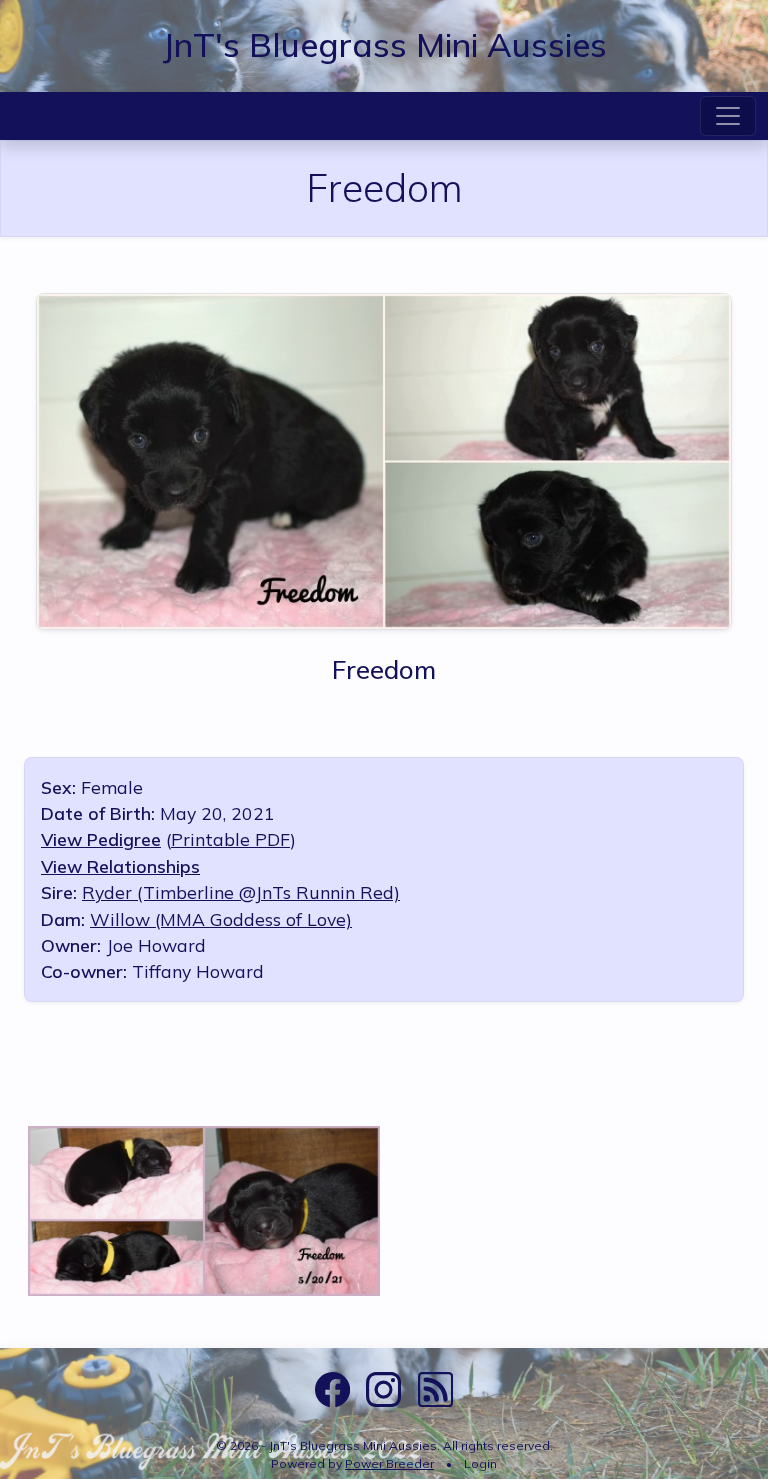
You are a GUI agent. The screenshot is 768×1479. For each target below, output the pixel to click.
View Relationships (120, 866)
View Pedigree (101, 839)
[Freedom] (384, 459)
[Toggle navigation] (728, 116)
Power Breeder (389, 1463)
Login (480, 1463)
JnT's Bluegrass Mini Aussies (384, 44)
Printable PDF (230, 839)
